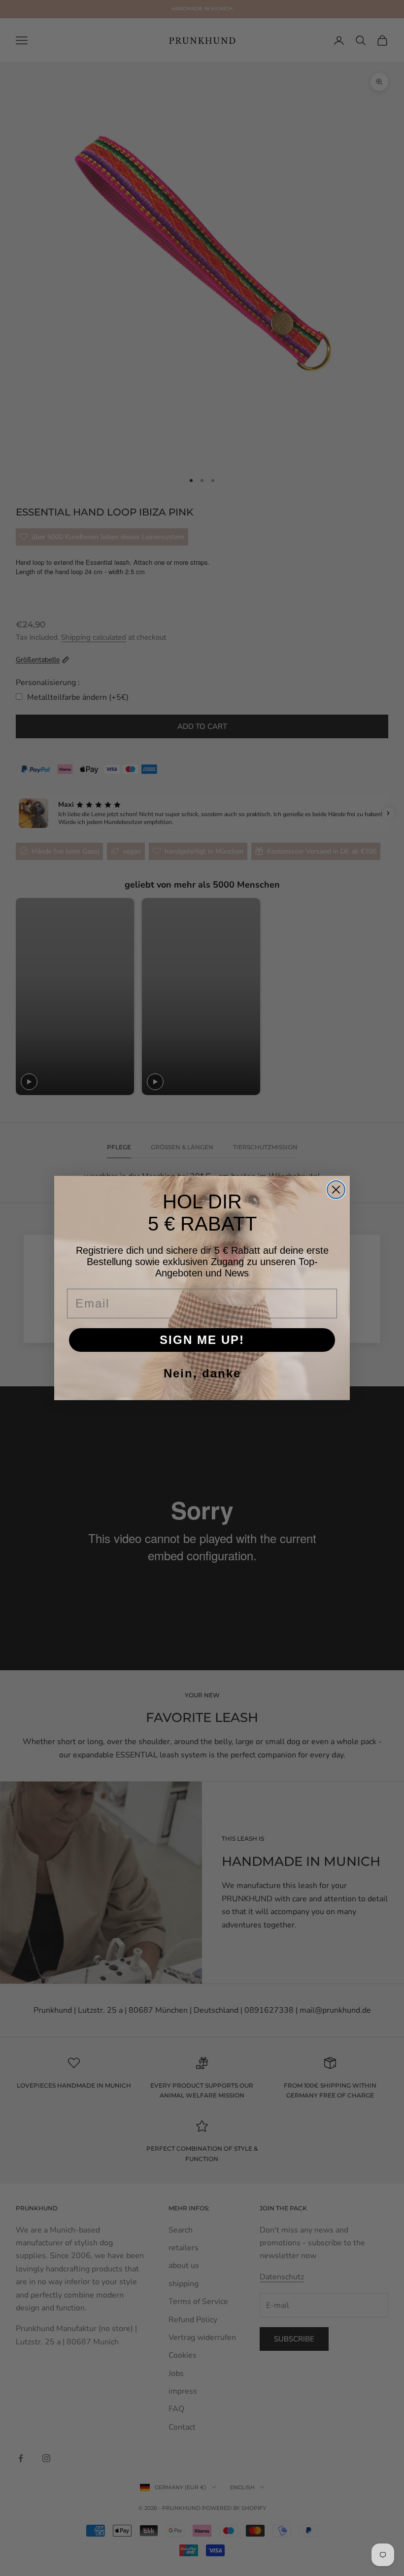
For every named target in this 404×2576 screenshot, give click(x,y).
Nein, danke (202, 1373)
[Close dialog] (336, 1190)
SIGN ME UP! (202, 1340)
